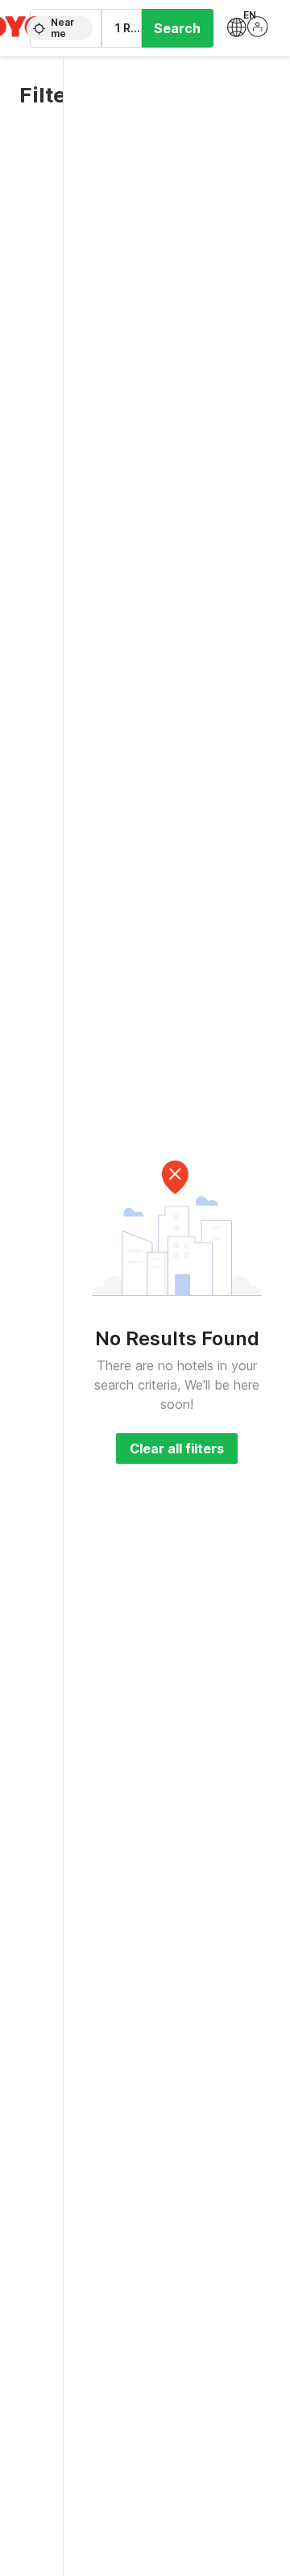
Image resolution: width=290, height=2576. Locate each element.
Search (177, 28)
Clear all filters (177, 1448)
